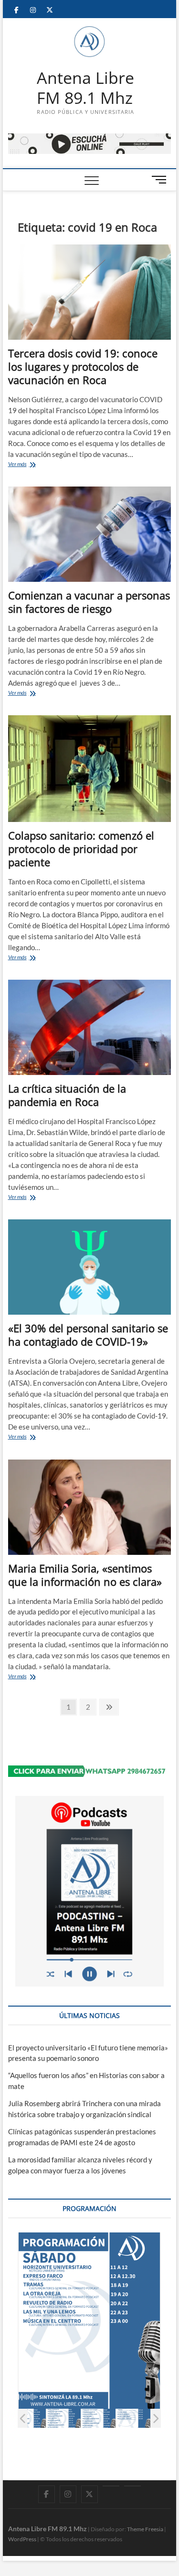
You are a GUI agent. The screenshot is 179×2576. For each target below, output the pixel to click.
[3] (114, 2419)
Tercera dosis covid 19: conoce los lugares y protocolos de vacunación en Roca (83, 366)
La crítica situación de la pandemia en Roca (67, 1095)
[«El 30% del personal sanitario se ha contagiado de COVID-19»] (90, 1267)
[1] (44, 2419)
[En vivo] (132, 2486)
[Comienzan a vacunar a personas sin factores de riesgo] (90, 534)
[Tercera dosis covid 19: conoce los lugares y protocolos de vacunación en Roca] (90, 292)
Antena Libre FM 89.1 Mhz (85, 88)
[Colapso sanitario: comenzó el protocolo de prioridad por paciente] (90, 769)
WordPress (22, 2539)
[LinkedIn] (111, 2486)
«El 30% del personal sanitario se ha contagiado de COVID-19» (88, 1335)
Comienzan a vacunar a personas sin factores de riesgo (89, 602)
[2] (79, 2419)
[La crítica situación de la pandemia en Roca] (90, 1027)
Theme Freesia (145, 2529)
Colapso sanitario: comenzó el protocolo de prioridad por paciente (81, 849)
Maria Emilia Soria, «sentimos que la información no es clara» (85, 1575)
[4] (149, 2419)
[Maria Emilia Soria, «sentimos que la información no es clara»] (90, 1507)
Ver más (30, 465)
